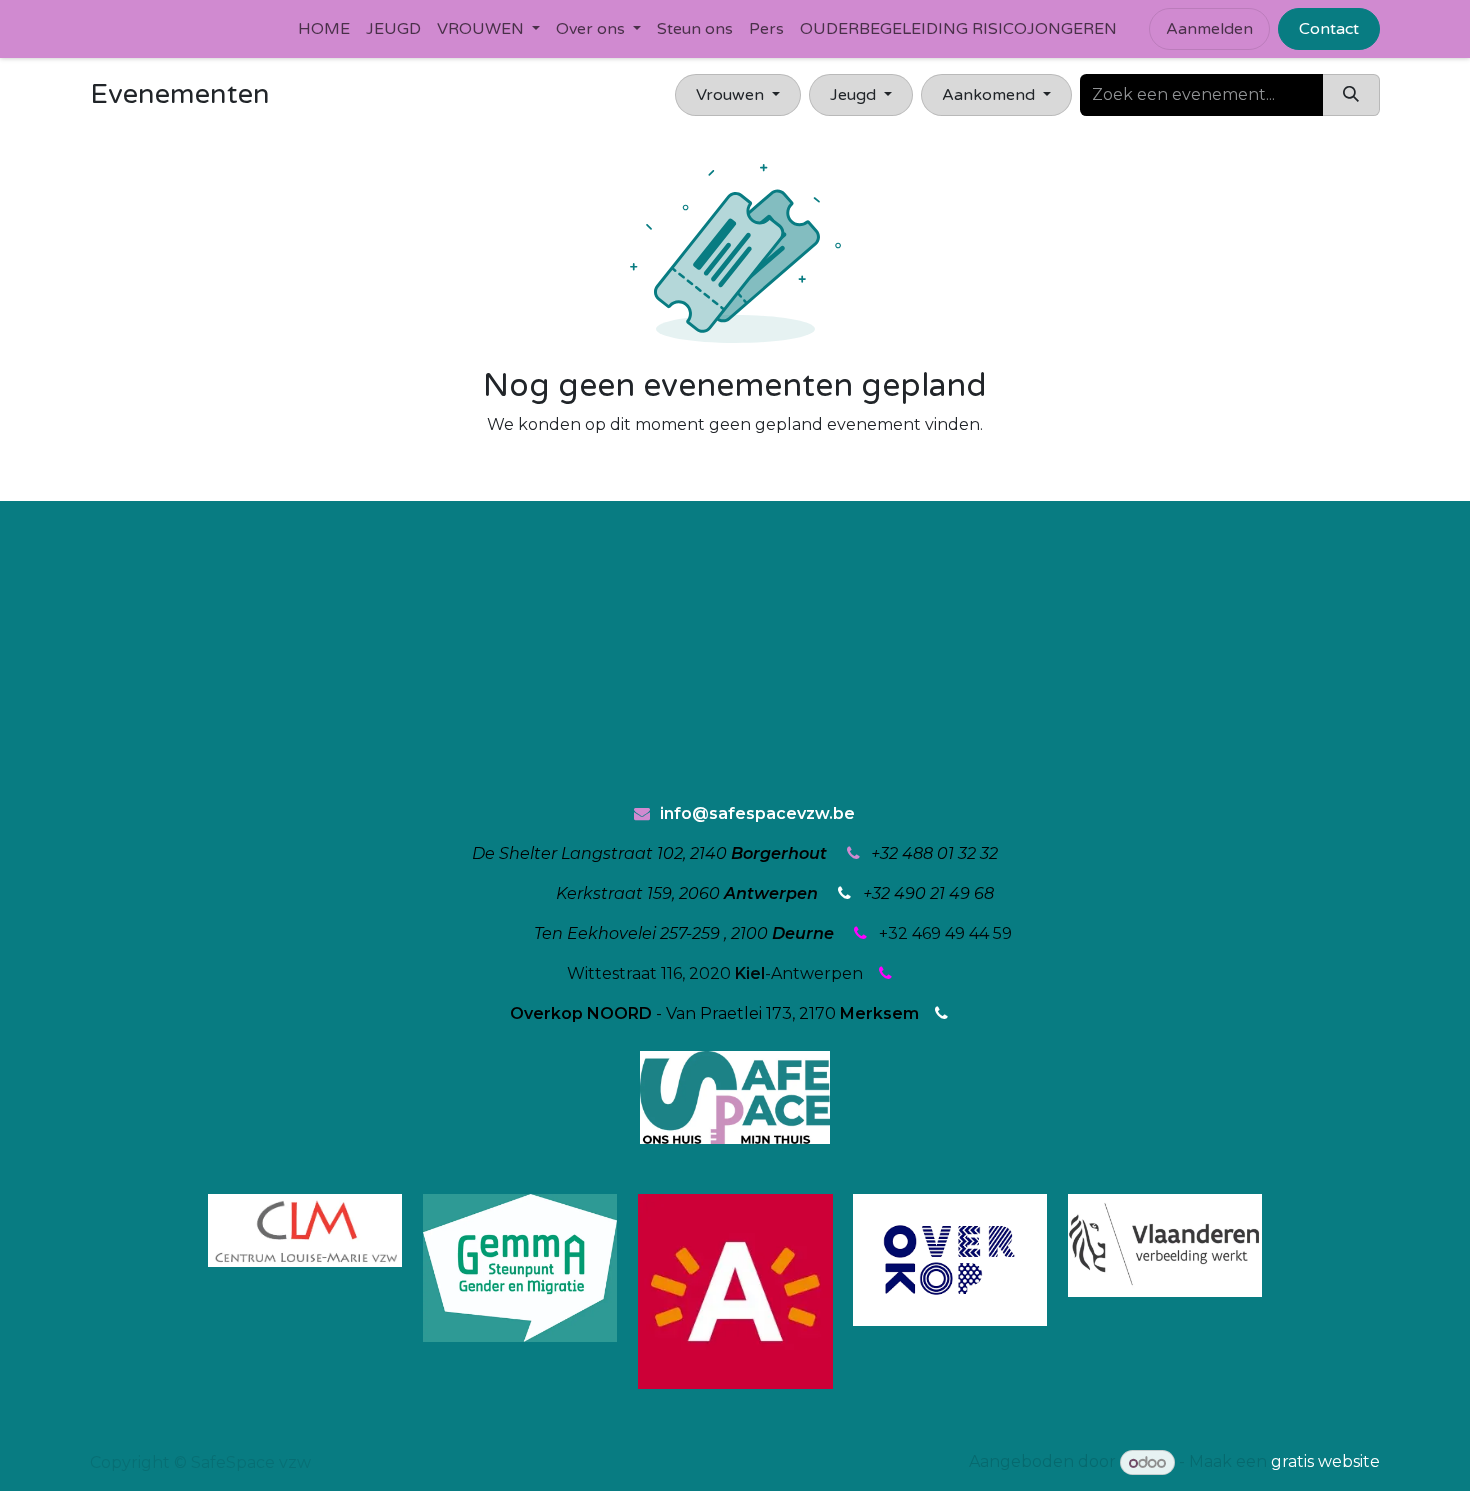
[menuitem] (324, 29)
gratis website (1325, 1462)
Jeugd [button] (855, 95)
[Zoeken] (1351, 95)
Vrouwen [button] (732, 95)
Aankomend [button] (990, 95)
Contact (1329, 29)
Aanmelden (1209, 29)
